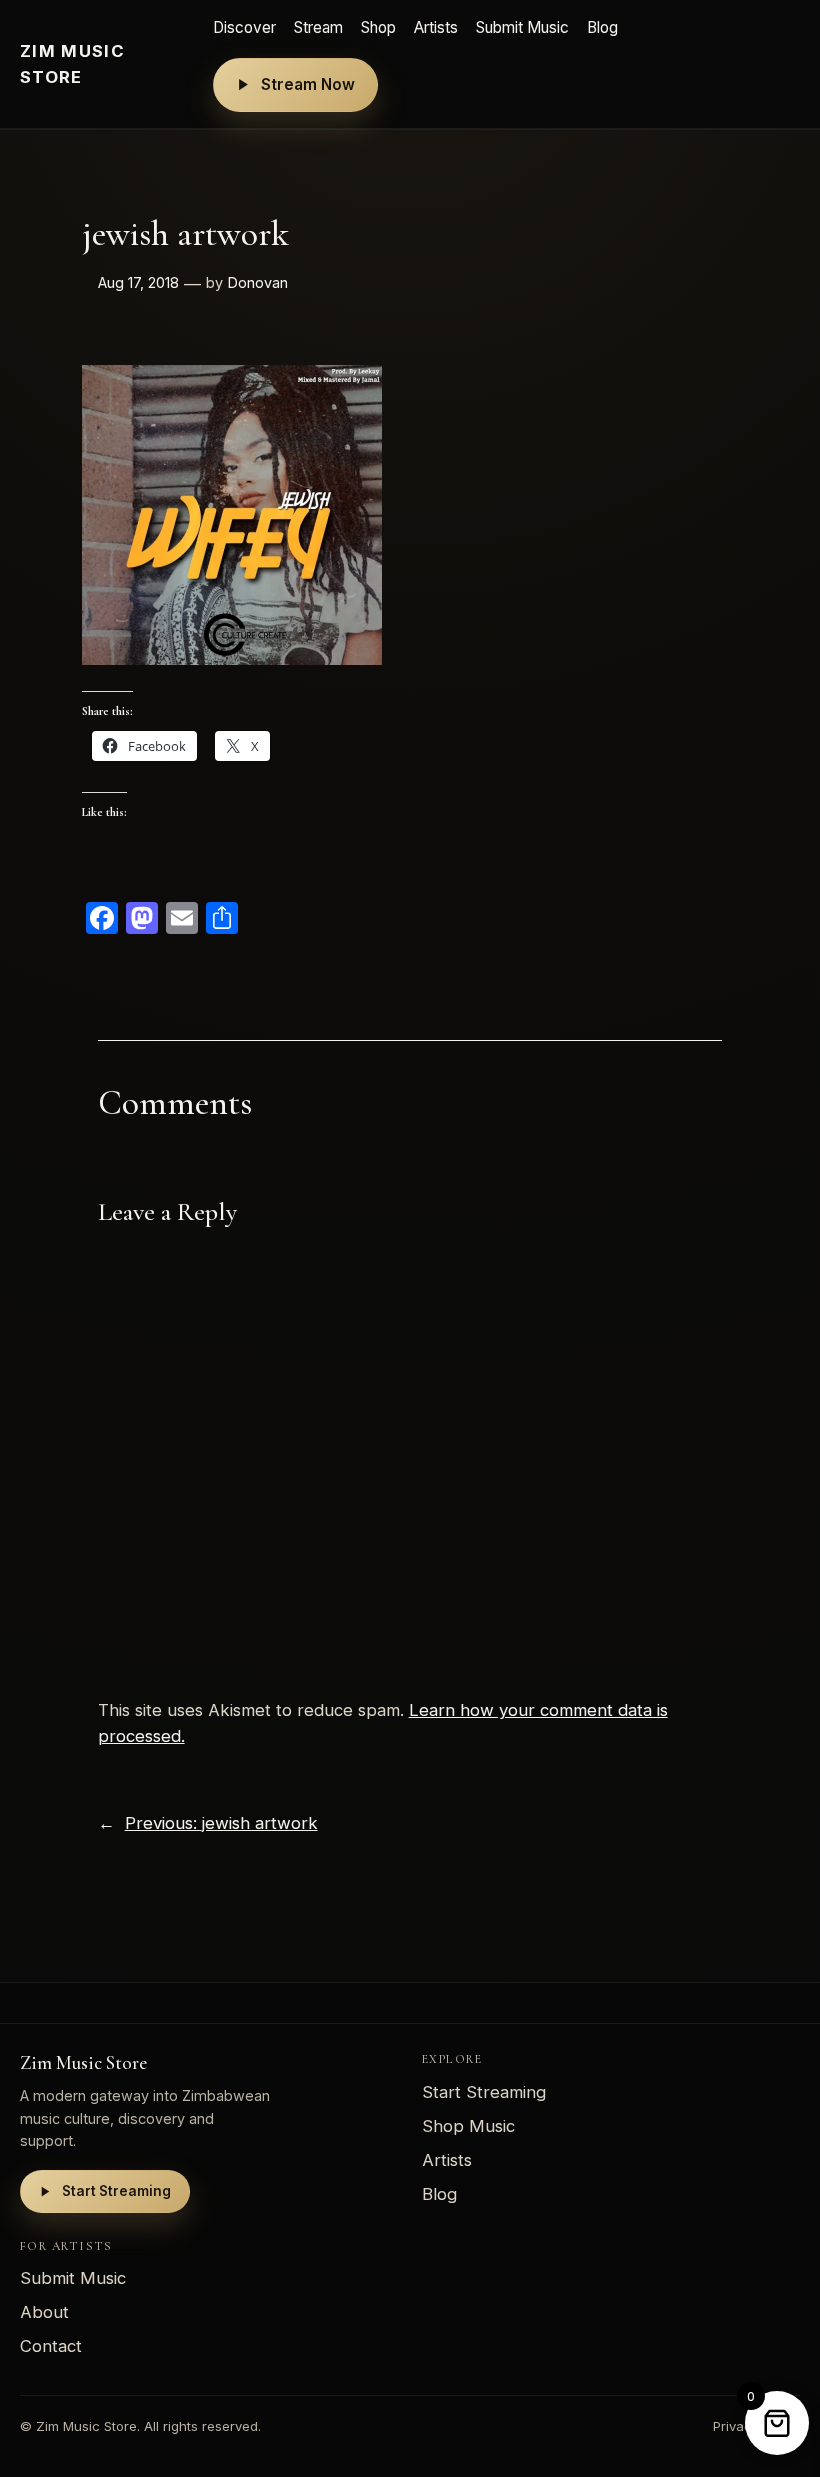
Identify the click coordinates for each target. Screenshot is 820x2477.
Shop (378, 27)
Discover (244, 27)
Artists (436, 27)
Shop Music (468, 2126)
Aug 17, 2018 (138, 282)
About (44, 2312)
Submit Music (522, 27)
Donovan (258, 282)
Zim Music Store (72, 64)
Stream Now (308, 84)
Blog (602, 27)
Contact (51, 2346)
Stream (318, 27)
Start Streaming (116, 2191)
